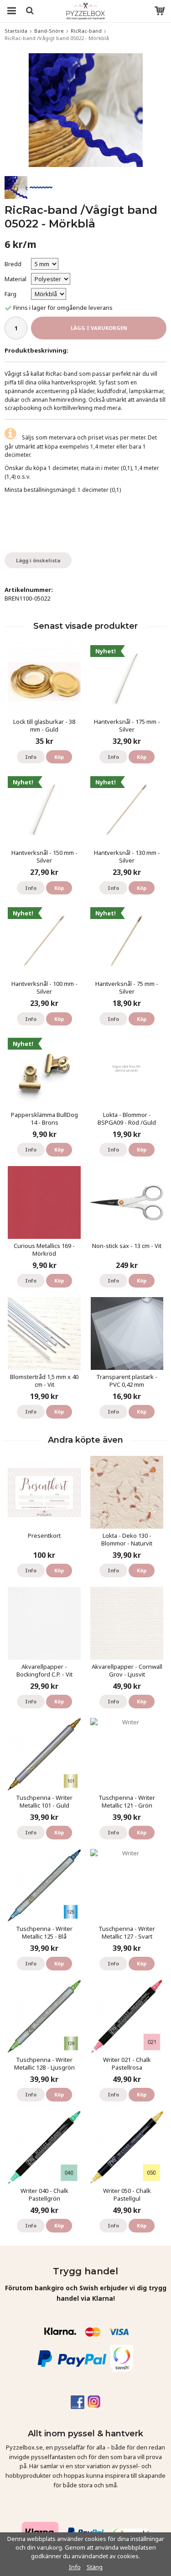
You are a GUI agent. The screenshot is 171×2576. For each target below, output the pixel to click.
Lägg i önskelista (38, 560)
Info (31, 757)
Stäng (95, 2567)
